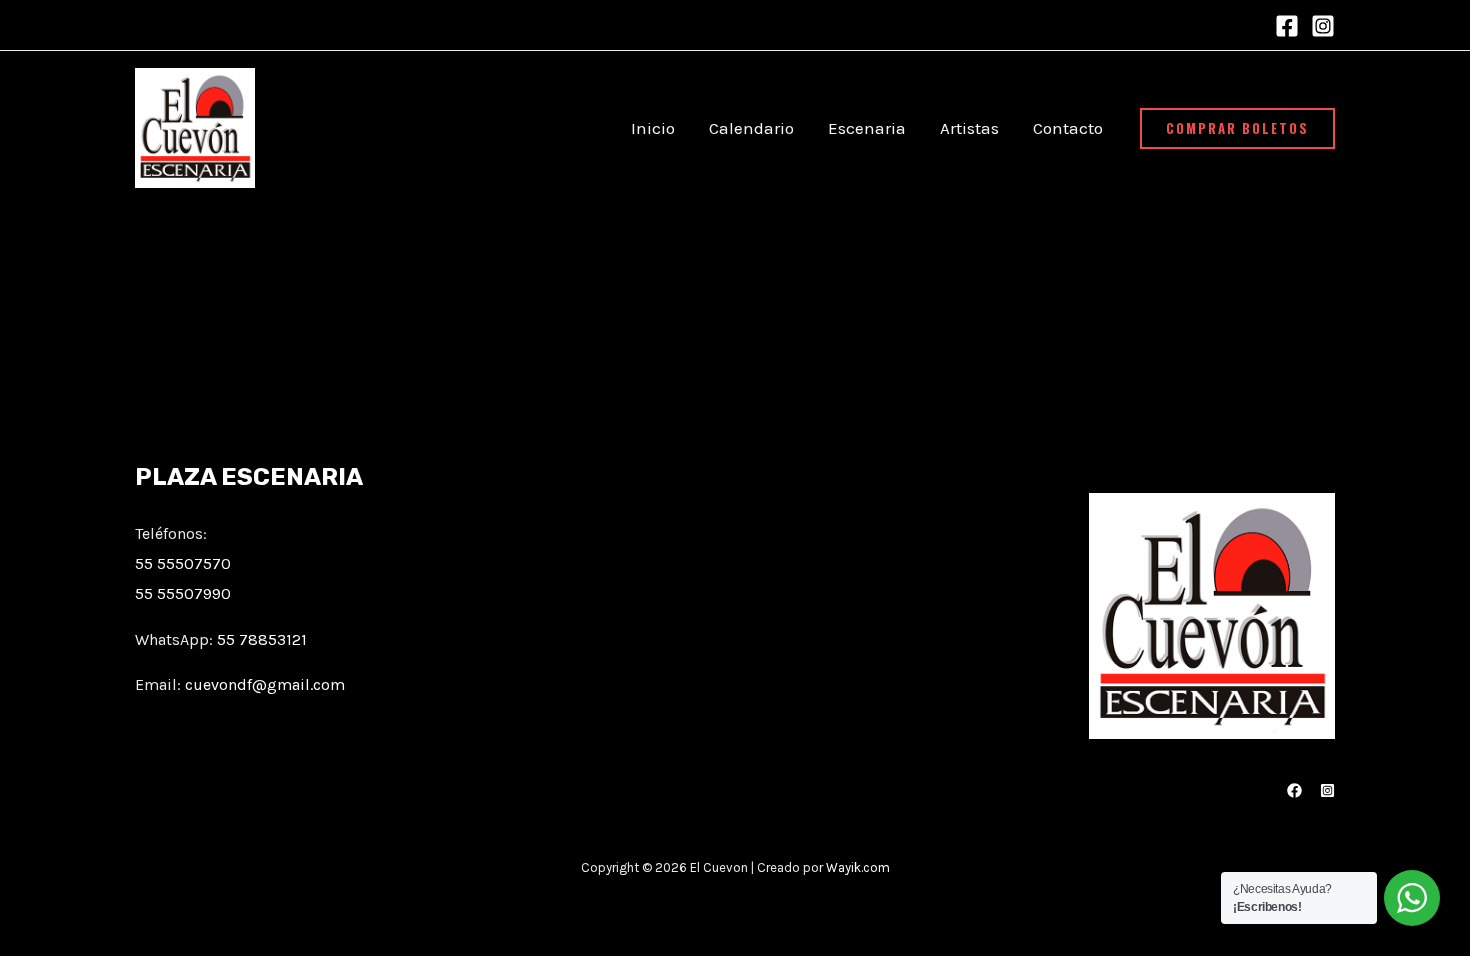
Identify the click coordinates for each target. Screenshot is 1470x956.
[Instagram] (1323, 26)
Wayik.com (858, 867)
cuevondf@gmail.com (265, 684)
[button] (1237, 128)
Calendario (751, 128)
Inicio (653, 128)
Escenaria (867, 128)
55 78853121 (262, 639)
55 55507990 (183, 593)
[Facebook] (1287, 26)
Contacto (1068, 128)
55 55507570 (183, 563)
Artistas (969, 128)
